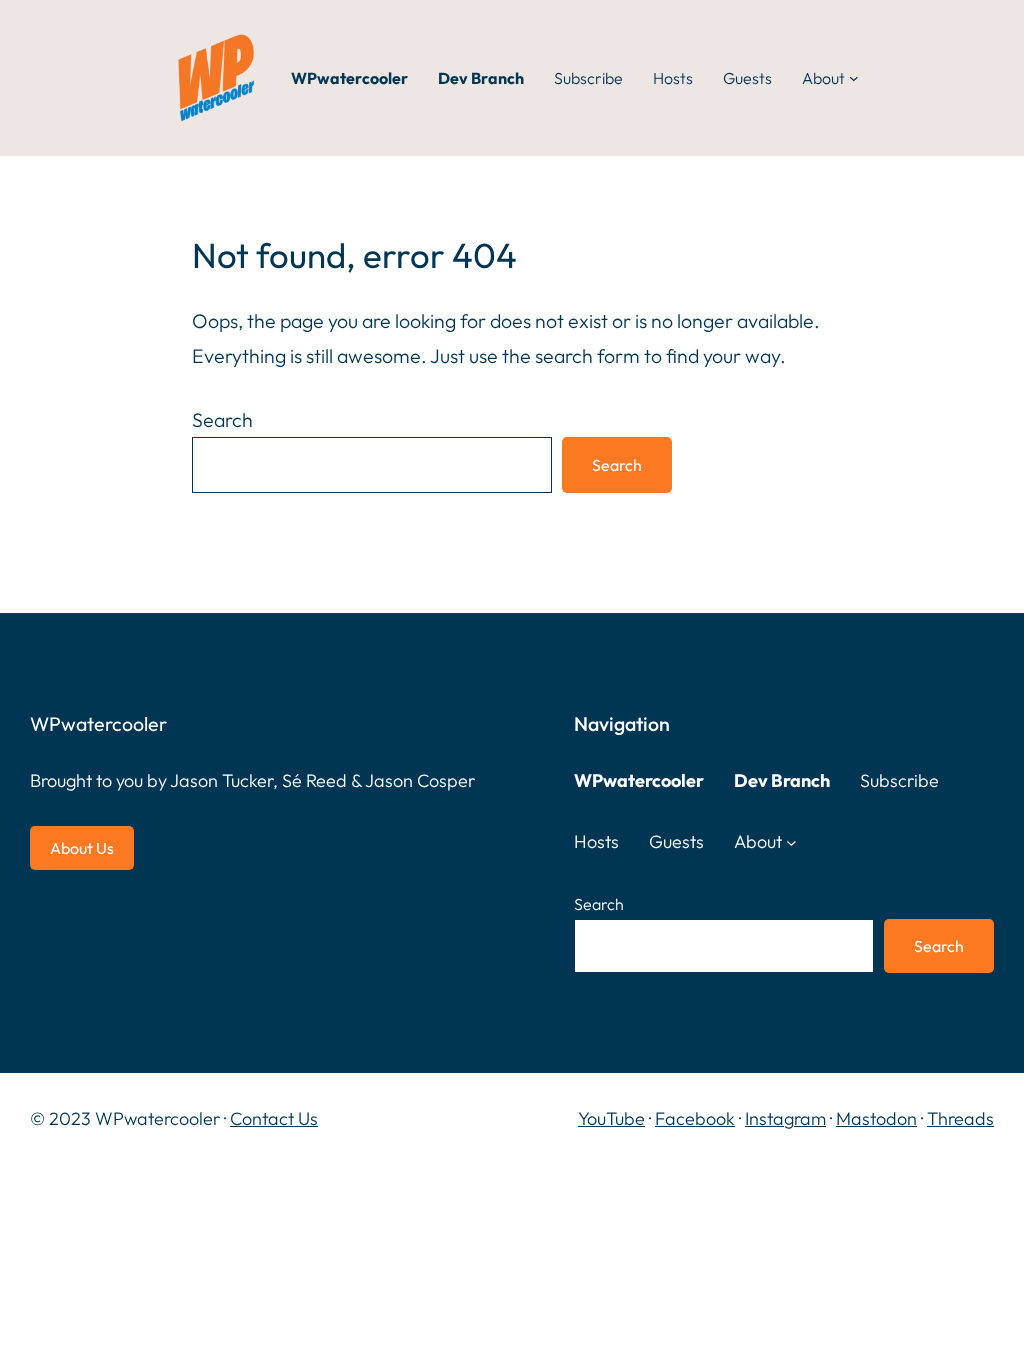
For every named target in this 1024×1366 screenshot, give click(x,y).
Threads (960, 1118)
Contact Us (274, 1118)
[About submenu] (854, 78)
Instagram (785, 1118)
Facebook (695, 1118)
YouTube (611, 1118)
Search (222, 419)
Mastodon (876, 1118)
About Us (82, 848)
